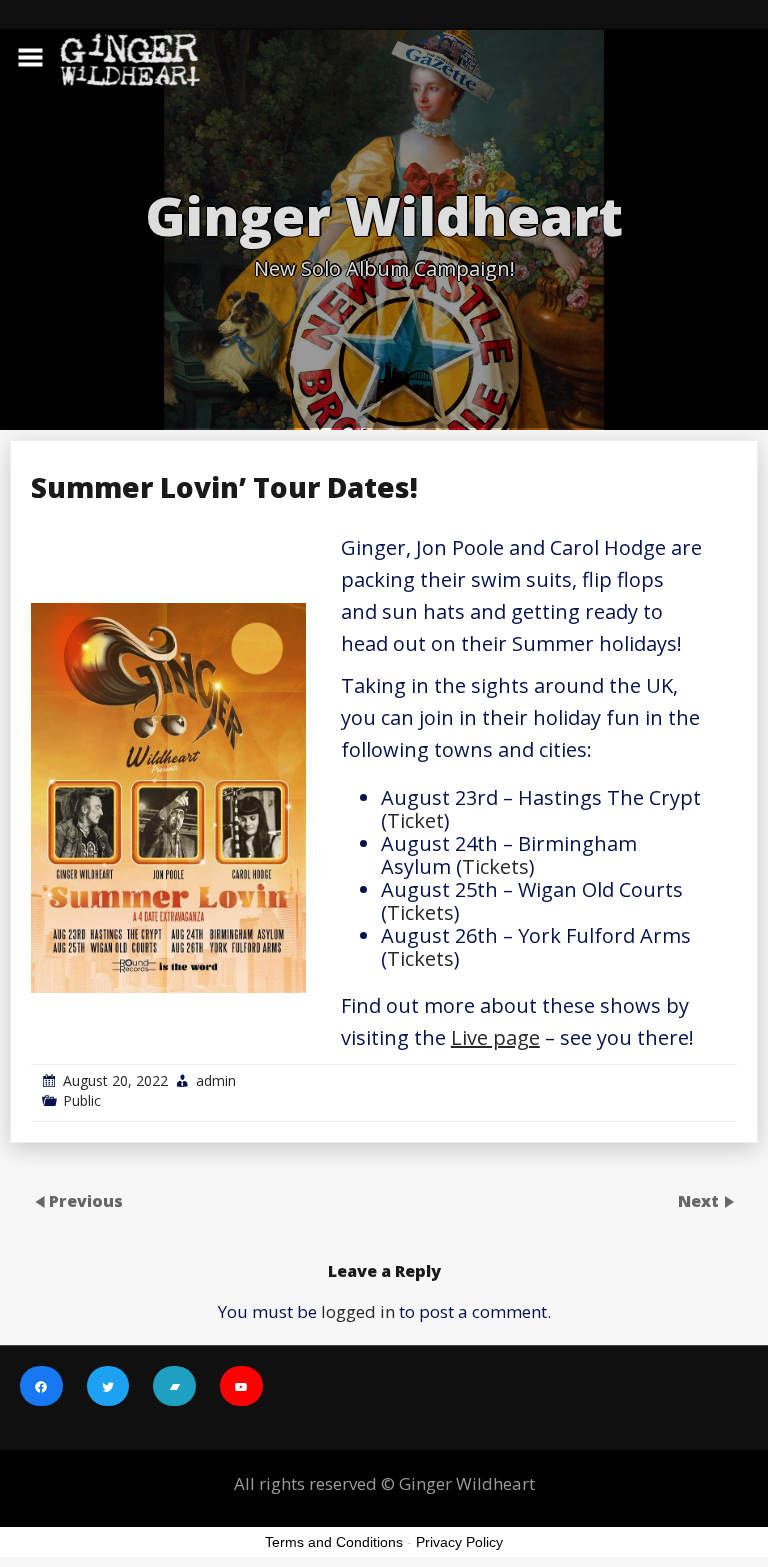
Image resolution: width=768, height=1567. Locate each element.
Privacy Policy (459, 1542)
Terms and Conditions (334, 1542)
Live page (495, 1037)
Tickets (495, 866)
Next (700, 1201)
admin (216, 1080)
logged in (358, 1311)
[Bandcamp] (174, 1388)
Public (82, 1100)
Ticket (415, 820)
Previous (86, 1201)
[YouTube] (241, 1388)
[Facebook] (41, 1388)
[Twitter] (108, 1388)
